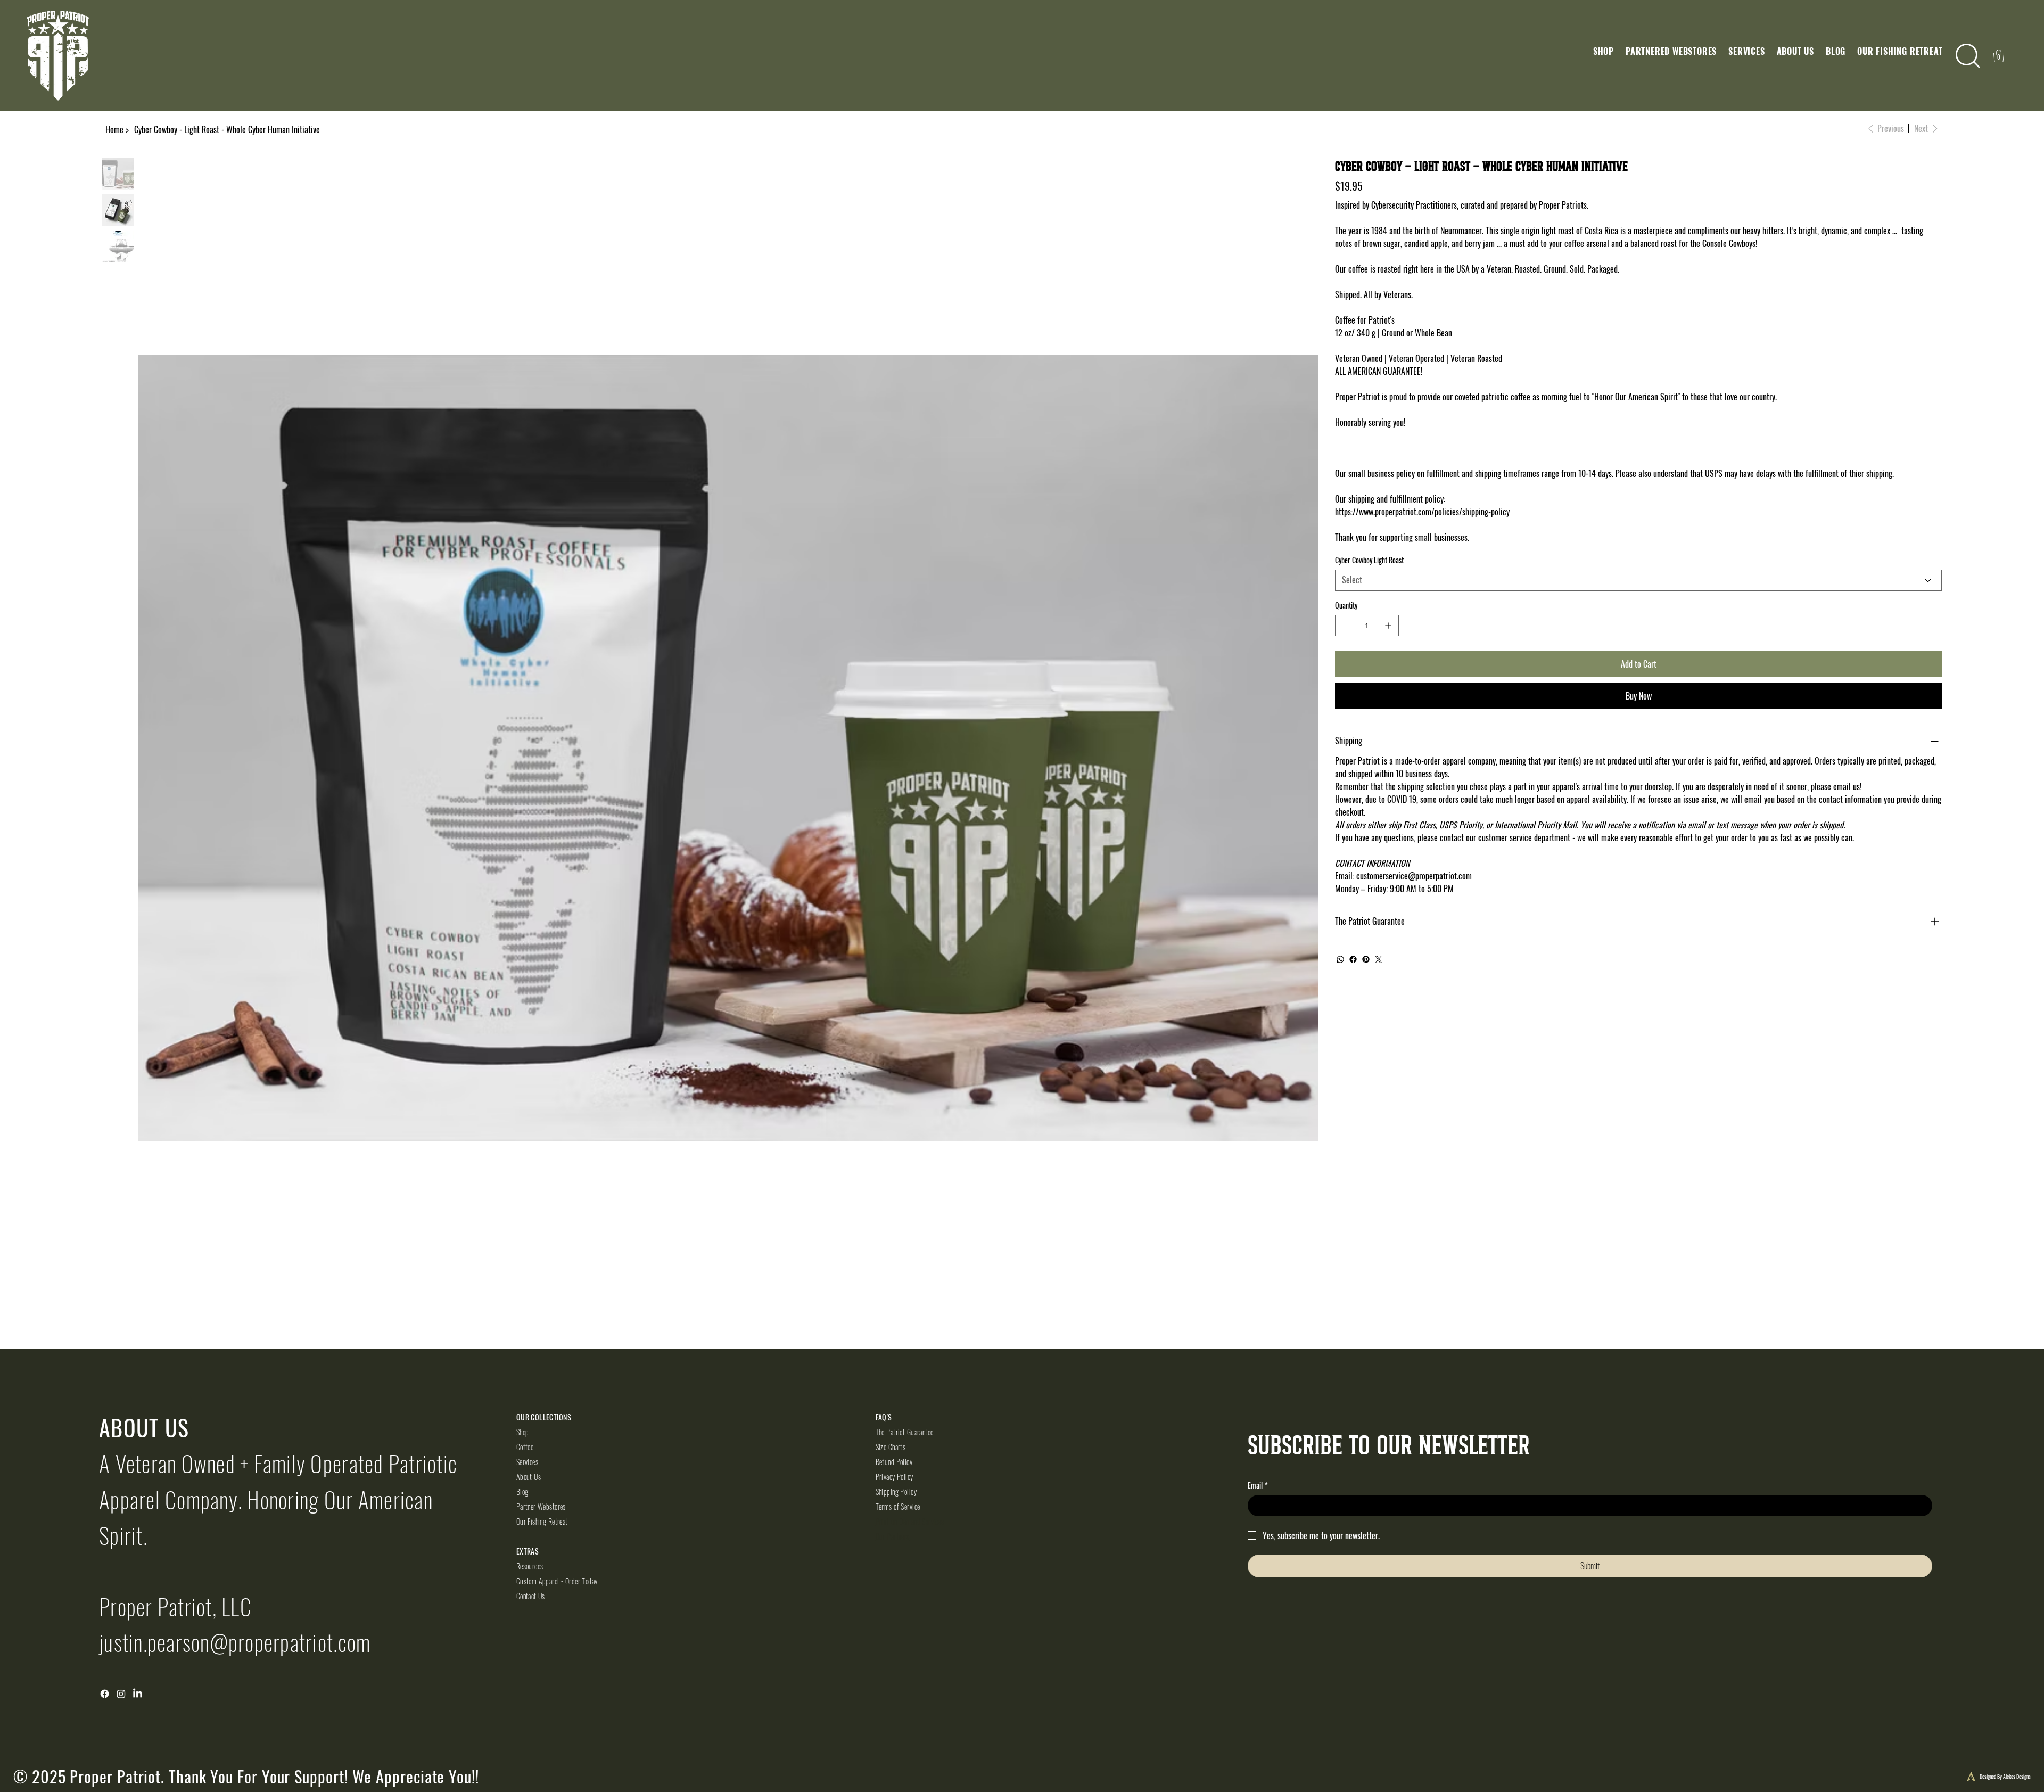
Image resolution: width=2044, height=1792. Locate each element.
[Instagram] (121, 1694)
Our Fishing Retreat (542, 1521)
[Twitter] (1379, 959)
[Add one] (1388, 626)
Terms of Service (898, 1506)
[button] (1604, 51)
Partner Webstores (541, 1506)
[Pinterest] (1366, 959)
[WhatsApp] (1340, 959)
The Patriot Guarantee (905, 1432)
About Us (529, 1477)
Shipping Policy (896, 1491)
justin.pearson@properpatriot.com (235, 1642)
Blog (522, 1491)
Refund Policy (894, 1462)
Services (527, 1462)
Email (1258, 1485)
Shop (523, 1432)
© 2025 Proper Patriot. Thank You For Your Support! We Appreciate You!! (246, 1776)
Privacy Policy (895, 1477)
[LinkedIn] (138, 1694)
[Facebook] (1353, 959)
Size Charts (891, 1447)
